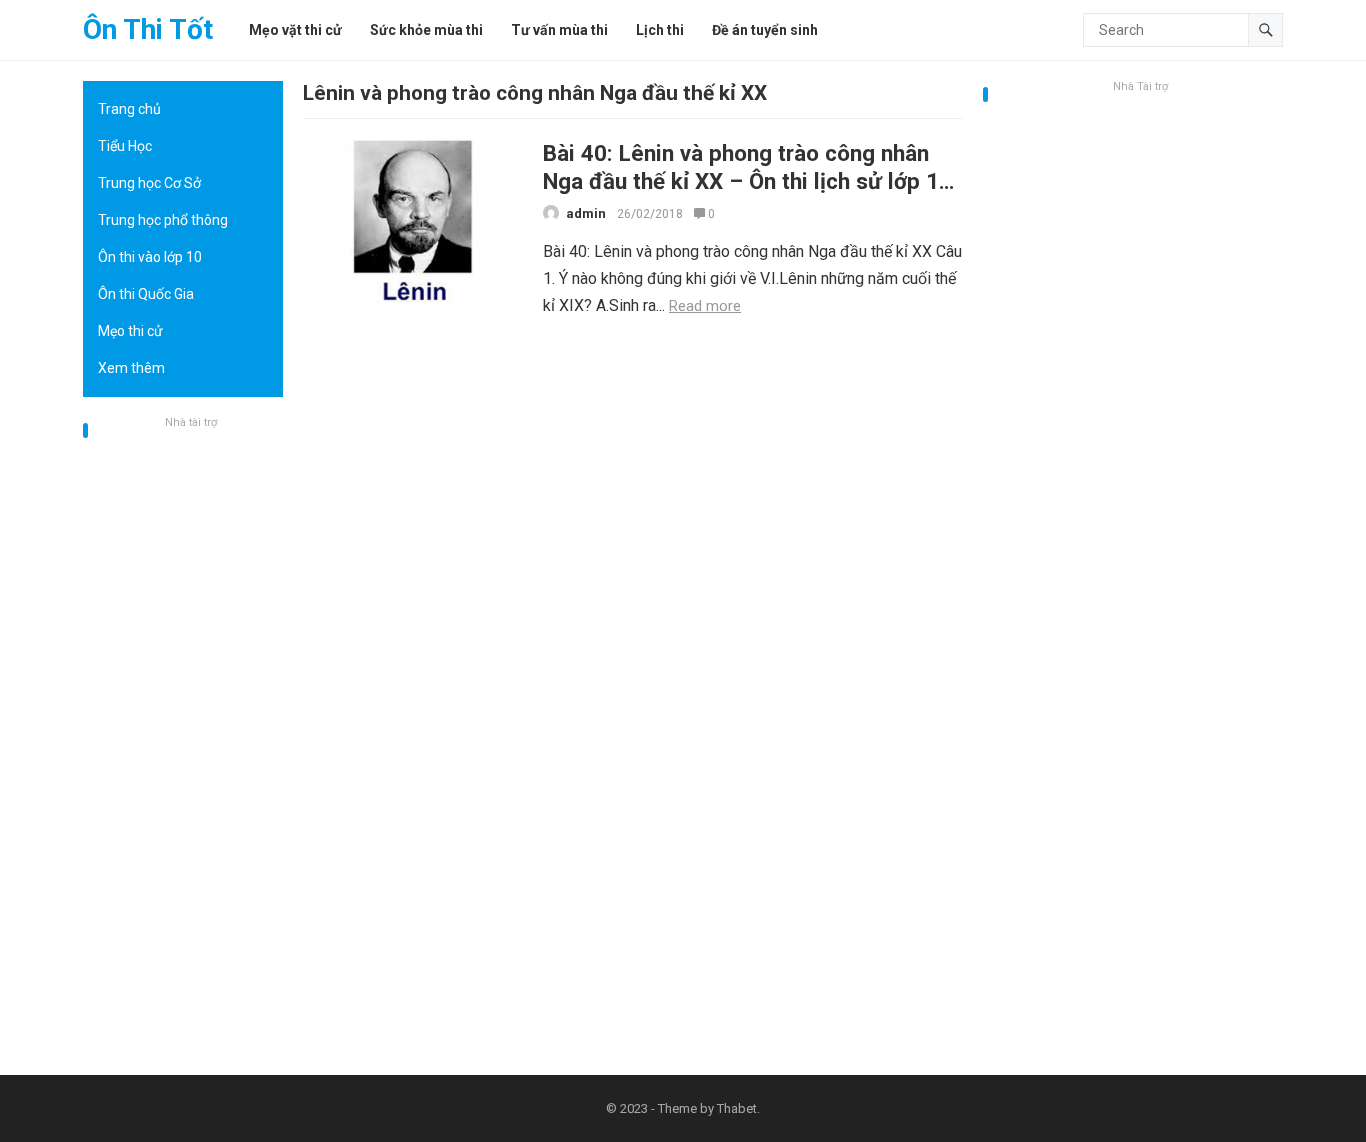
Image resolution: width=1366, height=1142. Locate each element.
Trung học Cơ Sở (149, 183)
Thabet (737, 1108)
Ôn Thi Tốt (148, 29)
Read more (705, 306)
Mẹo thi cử (130, 331)
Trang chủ (129, 109)
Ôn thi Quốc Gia (146, 294)
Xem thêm (131, 368)
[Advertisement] (183, 735)
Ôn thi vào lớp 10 (150, 257)
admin (586, 213)
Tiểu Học (125, 146)
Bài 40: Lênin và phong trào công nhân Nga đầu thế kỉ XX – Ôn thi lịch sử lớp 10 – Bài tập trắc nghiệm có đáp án (747, 181)
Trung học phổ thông (163, 220)
